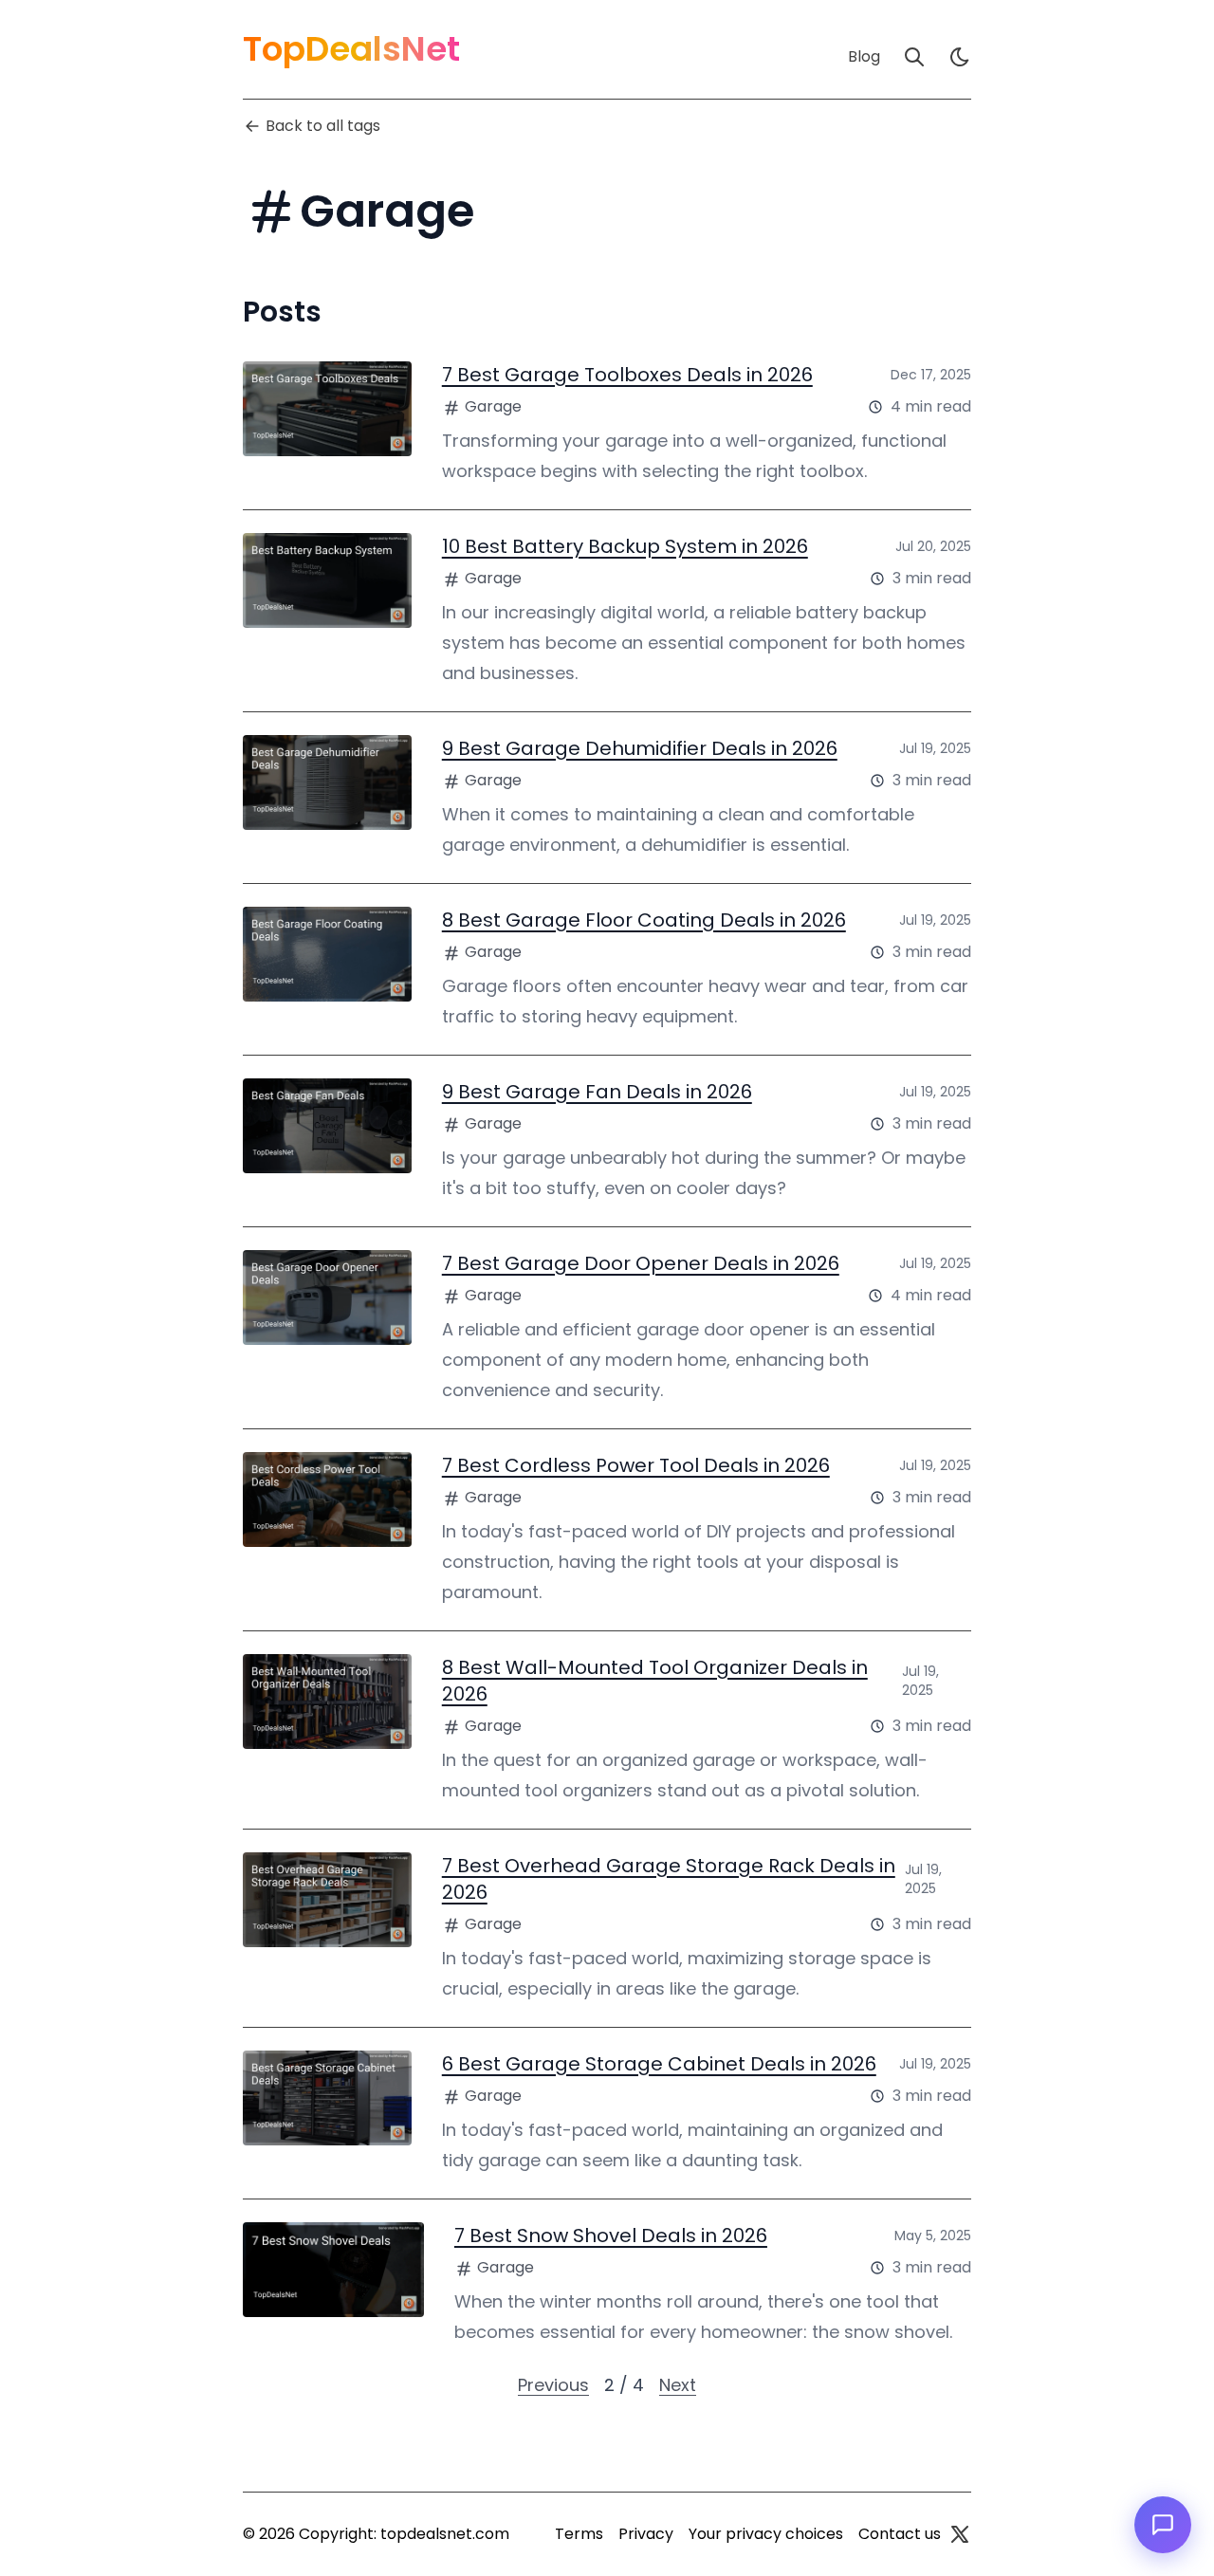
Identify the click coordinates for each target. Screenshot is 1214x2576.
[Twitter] (960, 2534)
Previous (553, 2385)
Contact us (900, 2534)
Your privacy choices (766, 2534)
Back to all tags (323, 126)
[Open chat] (1163, 2525)
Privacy (646, 2534)
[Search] (914, 57)
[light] (960, 57)
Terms (579, 2534)
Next (678, 2385)
